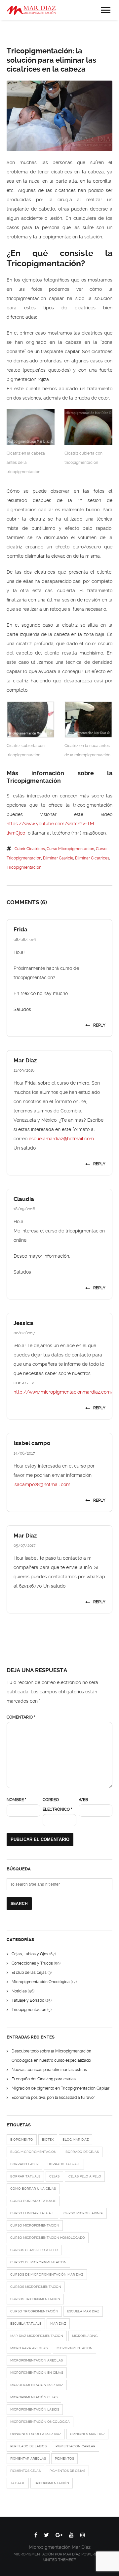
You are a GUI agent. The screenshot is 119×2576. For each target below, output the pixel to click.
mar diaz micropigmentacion (37, 2336)
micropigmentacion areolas (37, 2360)
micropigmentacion (75, 2348)
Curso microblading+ (83, 2213)
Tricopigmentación (29, 2010)
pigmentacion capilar (76, 2446)
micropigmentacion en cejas (37, 2373)
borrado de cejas (82, 2152)
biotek (48, 2139)
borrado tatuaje (64, 2164)
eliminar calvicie (58, 858)
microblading (85, 2336)
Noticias (19, 1991)
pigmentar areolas (28, 2458)
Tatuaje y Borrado (28, 2000)
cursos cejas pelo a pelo (34, 2250)
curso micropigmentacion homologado (48, 2238)
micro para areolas (29, 2348)
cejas (54, 2176)
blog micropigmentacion (33, 2152)
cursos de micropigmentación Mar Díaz (47, 2274)
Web (83, 1800)
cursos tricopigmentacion (35, 2299)
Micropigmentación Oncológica (41, 1982)
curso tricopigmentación (34, 2311)
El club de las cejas (29, 1973)
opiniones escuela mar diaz (36, 2434)
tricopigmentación (24, 867)
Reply (99, 1025)
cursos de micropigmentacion (38, 2262)
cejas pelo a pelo (85, 2176)
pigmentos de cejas (67, 2471)
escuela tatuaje (26, 2324)
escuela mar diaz (83, 2311)
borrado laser (24, 2164)
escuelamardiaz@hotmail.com (61, 1139)
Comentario (21, 1717)
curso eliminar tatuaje (32, 2213)
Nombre (16, 1800)
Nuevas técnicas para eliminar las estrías (49, 2070)
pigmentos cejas (25, 2471)
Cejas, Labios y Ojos (30, 1954)
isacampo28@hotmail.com (42, 1484)
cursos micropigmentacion (36, 2287)
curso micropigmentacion (70, 849)
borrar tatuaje (25, 2176)
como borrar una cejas (33, 2189)
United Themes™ (60, 2560)
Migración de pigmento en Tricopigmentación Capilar (60, 2088)
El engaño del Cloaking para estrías (44, 2079)
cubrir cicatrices (30, 849)
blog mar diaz (76, 2139)
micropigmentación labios (35, 2409)
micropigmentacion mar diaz (37, 2385)
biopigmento (22, 2139)
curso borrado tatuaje (33, 2201)
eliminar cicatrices (92, 858)
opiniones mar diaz (87, 2434)
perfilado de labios (28, 2446)
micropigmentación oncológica (40, 2422)
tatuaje (18, 2483)
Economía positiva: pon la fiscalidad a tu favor (53, 2098)
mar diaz (58, 2324)
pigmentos (64, 2458)
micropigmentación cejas (34, 2397)
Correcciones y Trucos (32, 1963)
